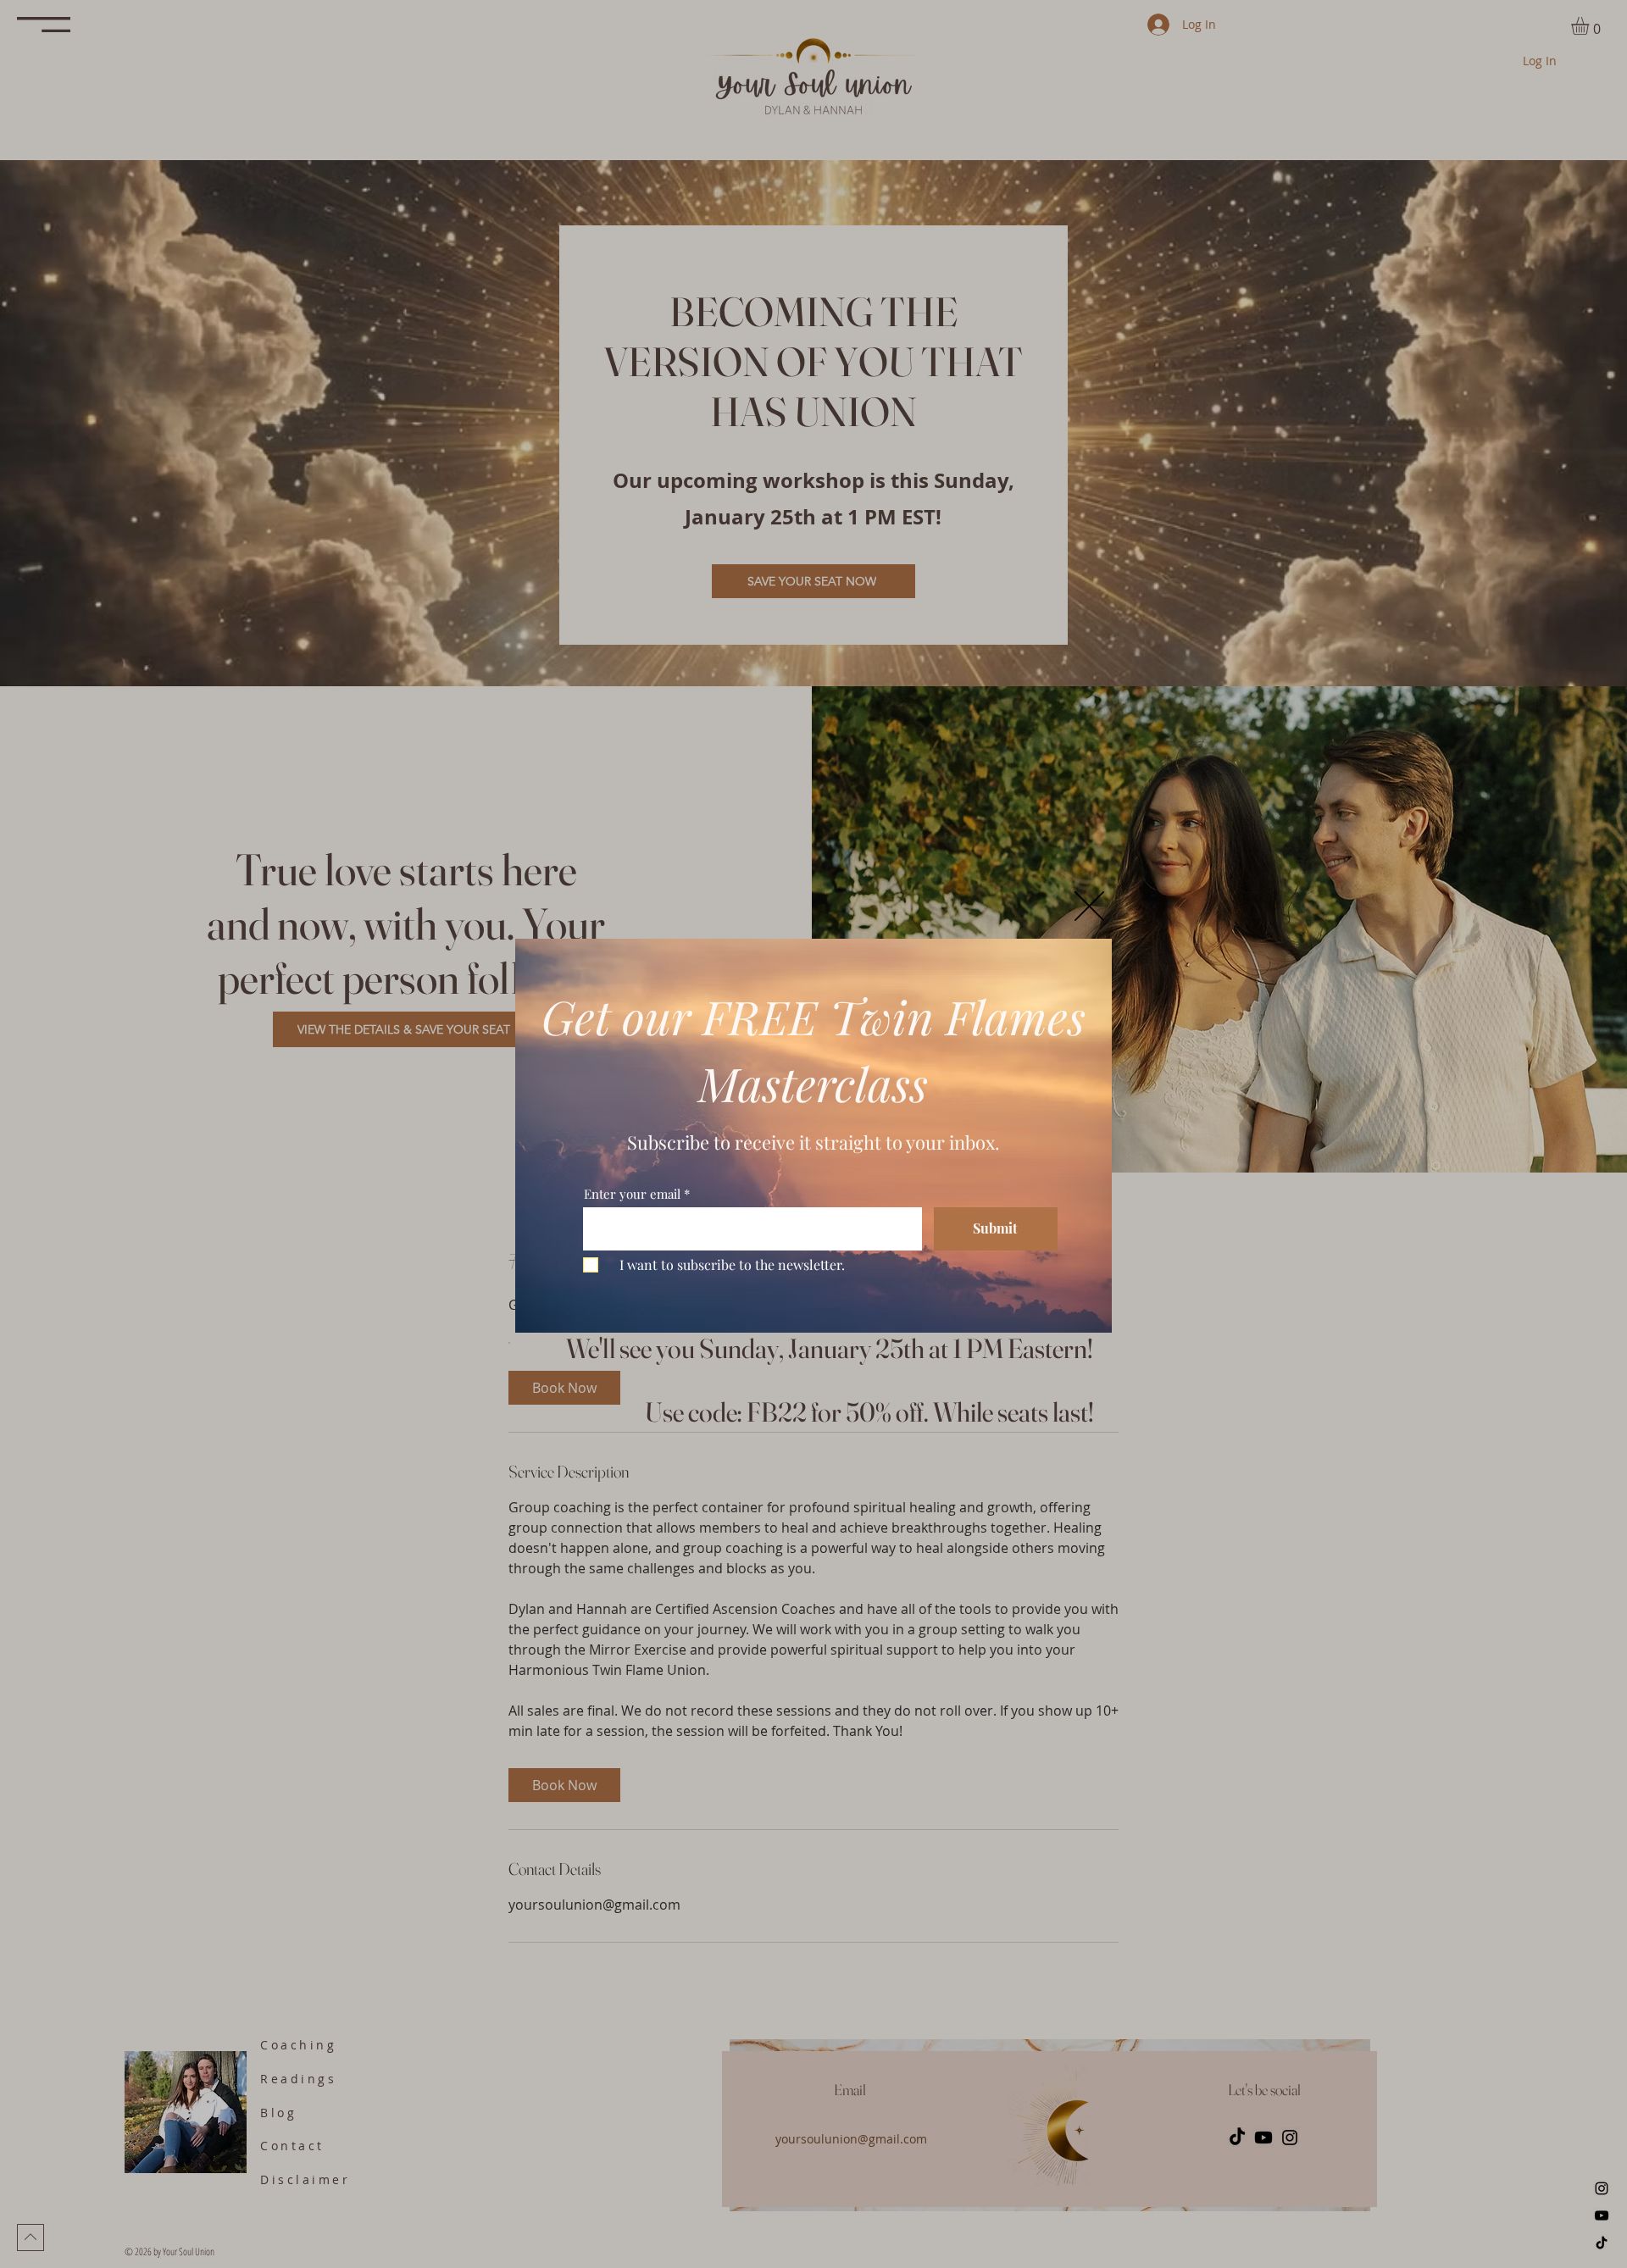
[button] (1089, 906)
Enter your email (632, 1194)
